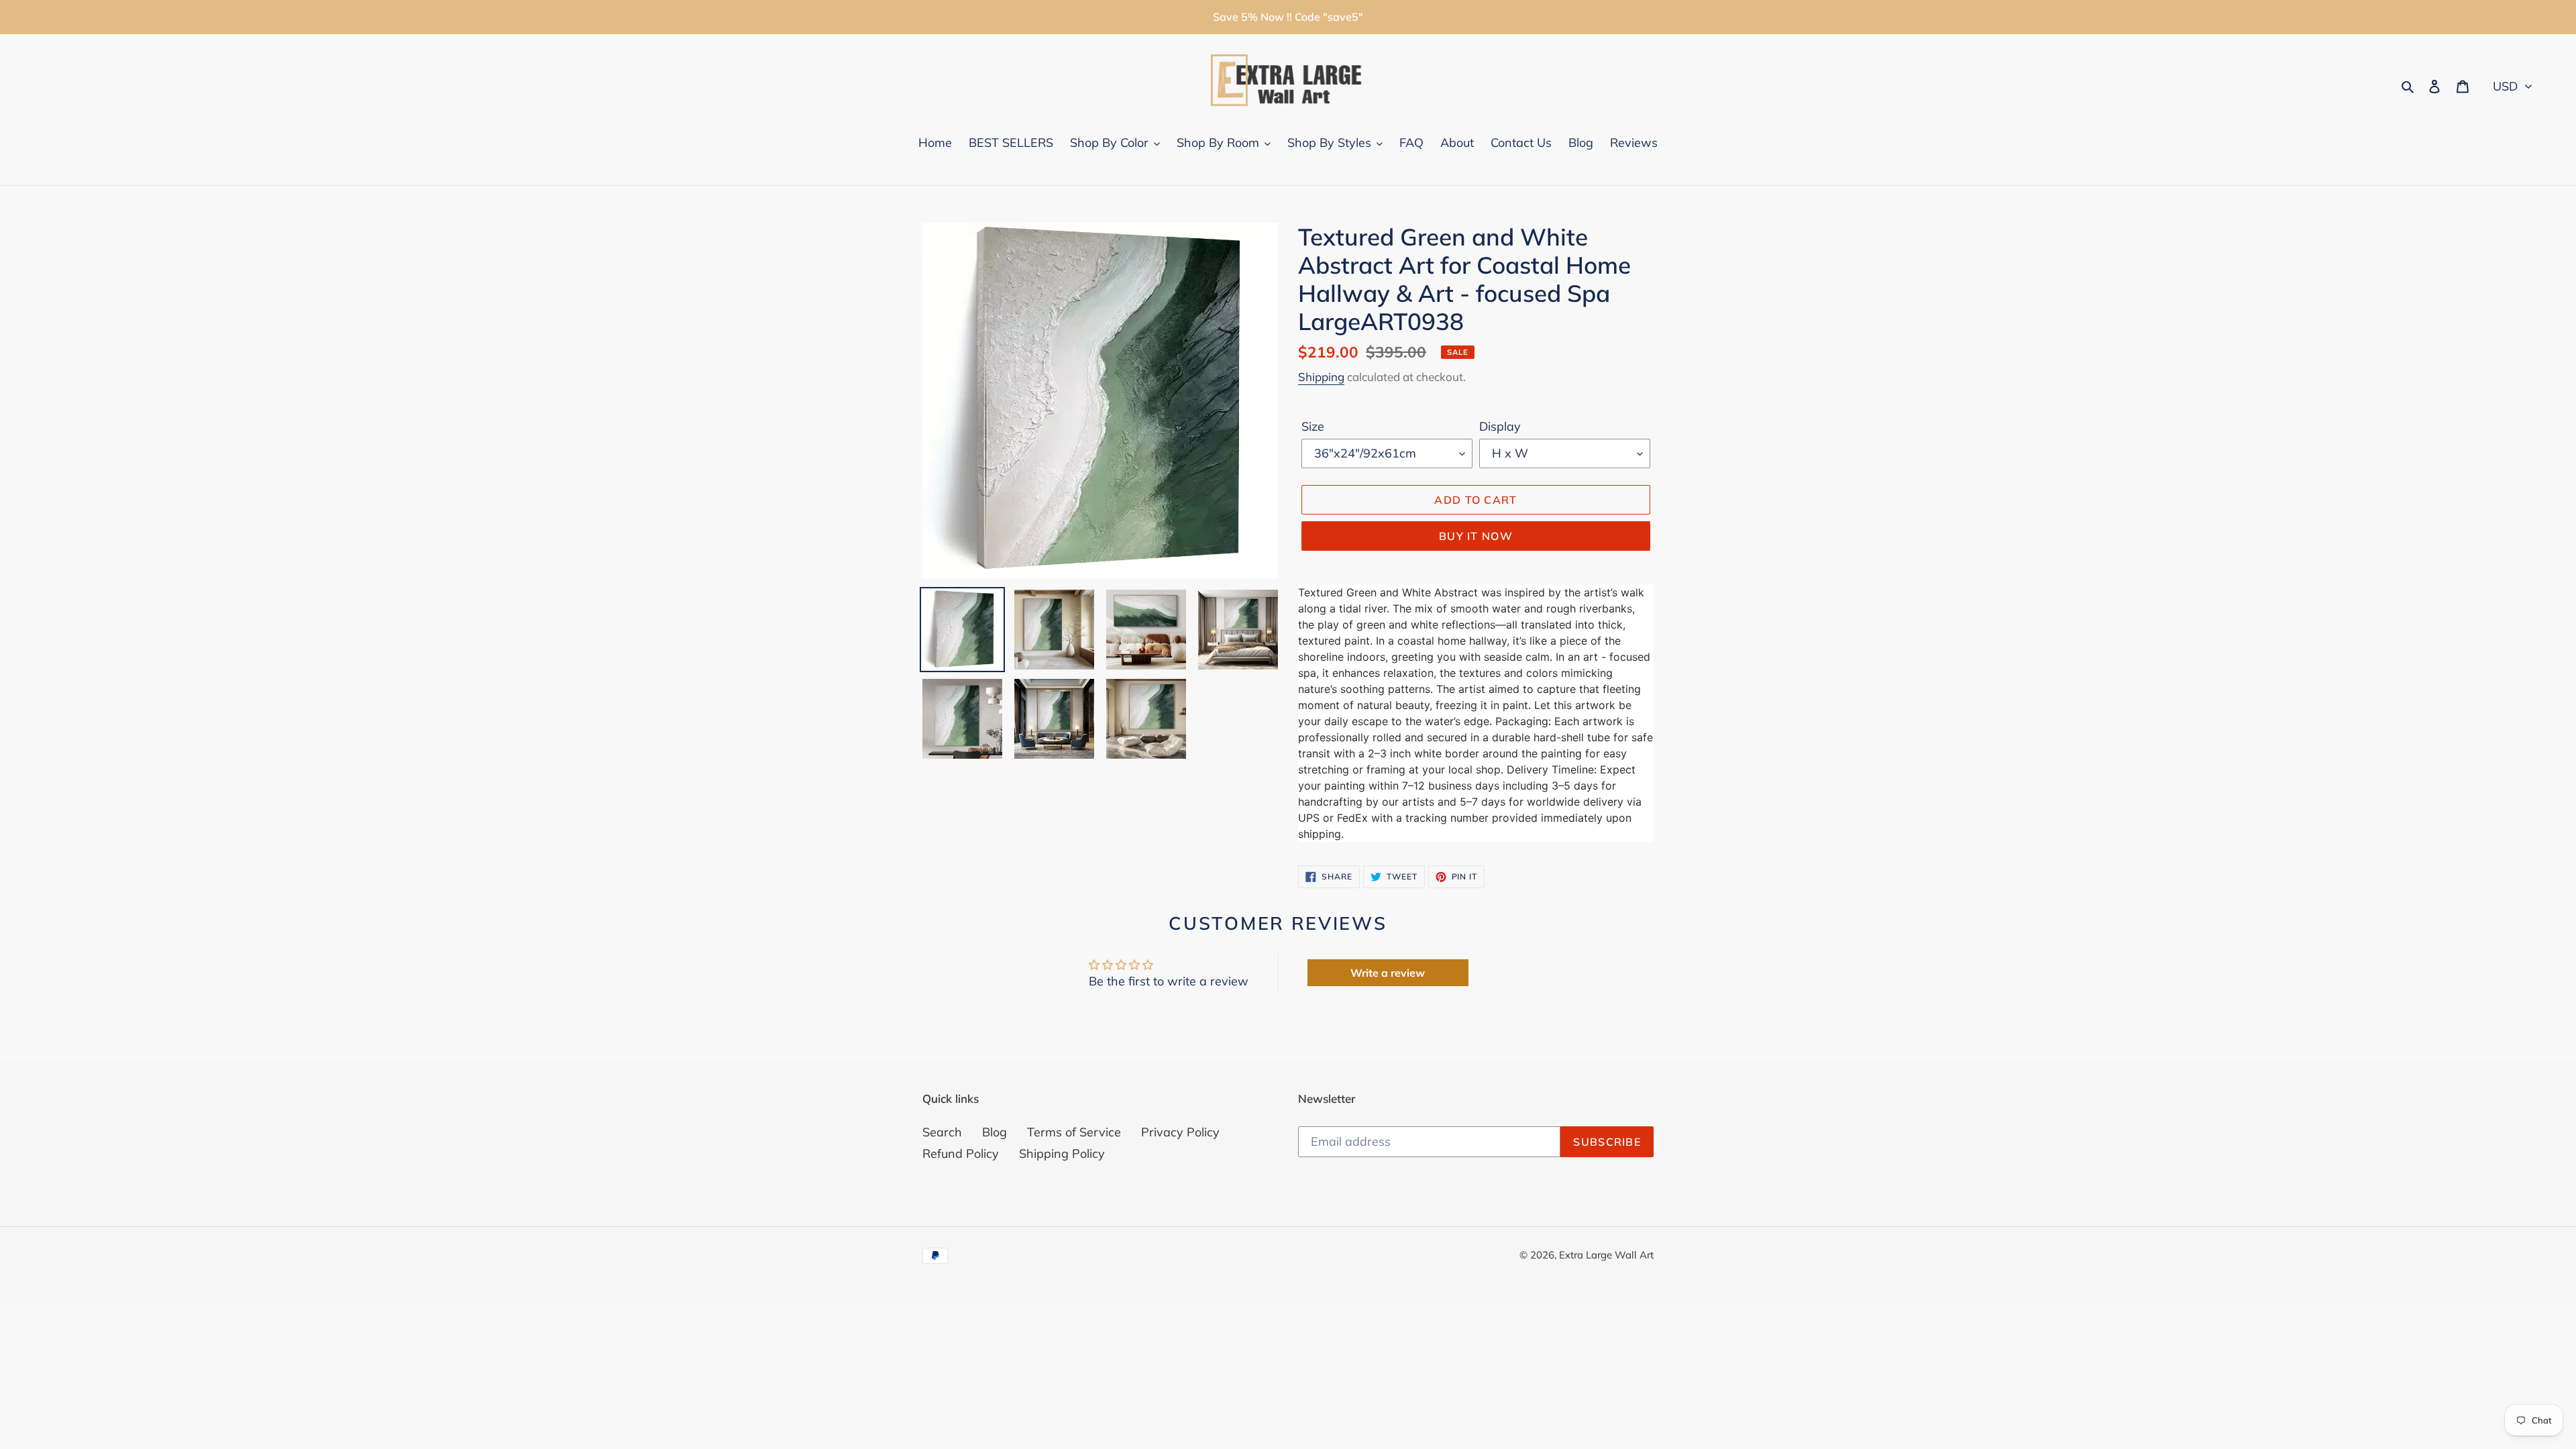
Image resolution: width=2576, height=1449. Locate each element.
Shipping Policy (1062, 1153)
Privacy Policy (1180, 1132)
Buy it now (1476, 536)
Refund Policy (961, 1153)
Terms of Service (1074, 1132)
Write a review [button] (1388, 973)
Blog (995, 1132)
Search (942, 1132)
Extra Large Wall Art (1606, 1255)
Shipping (1321, 377)
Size (1313, 426)
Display (1500, 426)
